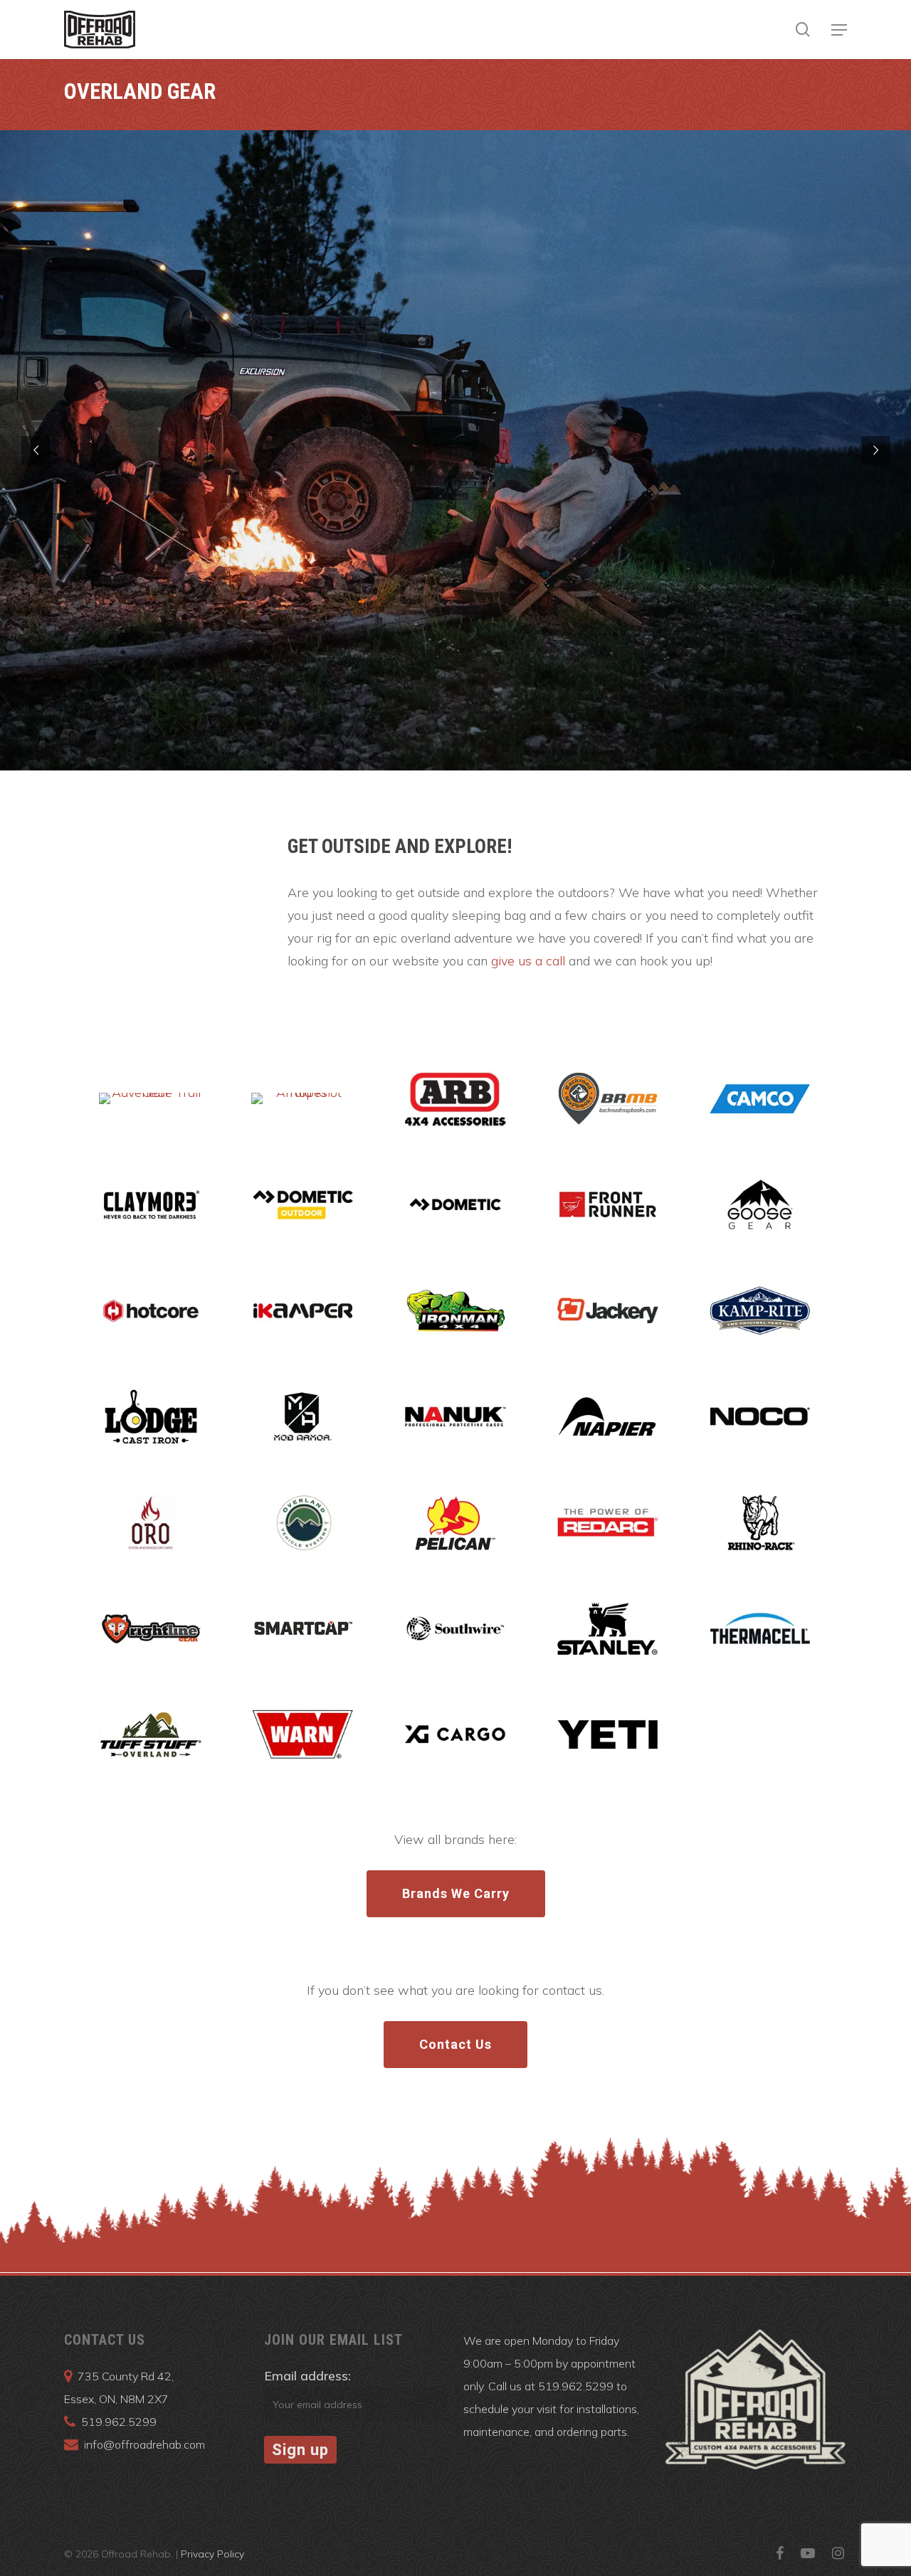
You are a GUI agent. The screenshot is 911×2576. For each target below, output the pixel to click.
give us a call (528, 961)
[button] (839, 30)
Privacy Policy (212, 2554)
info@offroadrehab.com (144, 2444)
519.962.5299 (119, 2422)
